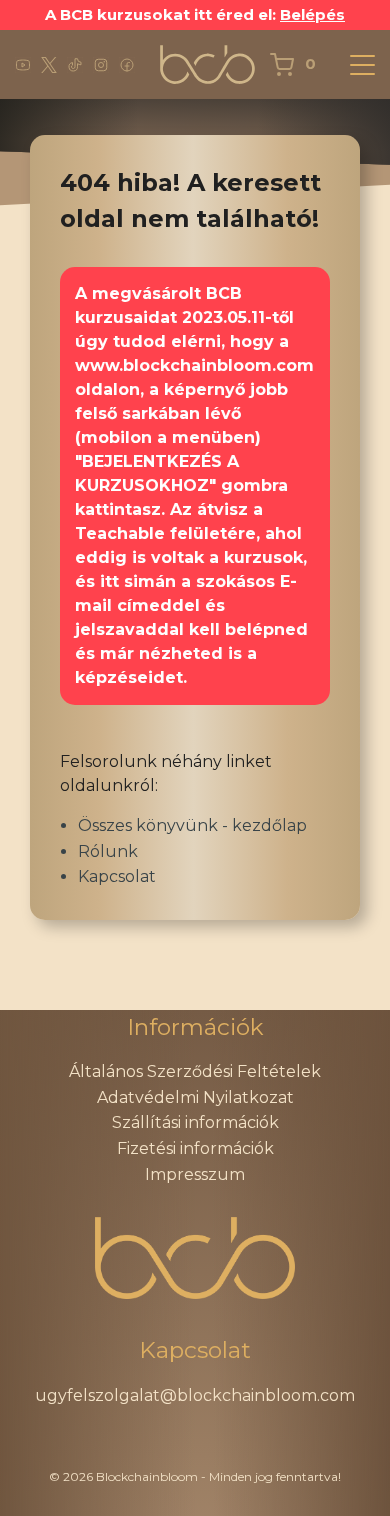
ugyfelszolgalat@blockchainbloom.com (195, 1395)
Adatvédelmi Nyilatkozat (195, 1097)
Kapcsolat (117, 876)
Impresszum (195, 1174)
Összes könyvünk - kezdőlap (192, 825)
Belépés (312, 14)
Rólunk (108, 851)
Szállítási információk (195, 1122)
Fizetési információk (195, 1148)
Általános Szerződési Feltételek (195, 1071)
